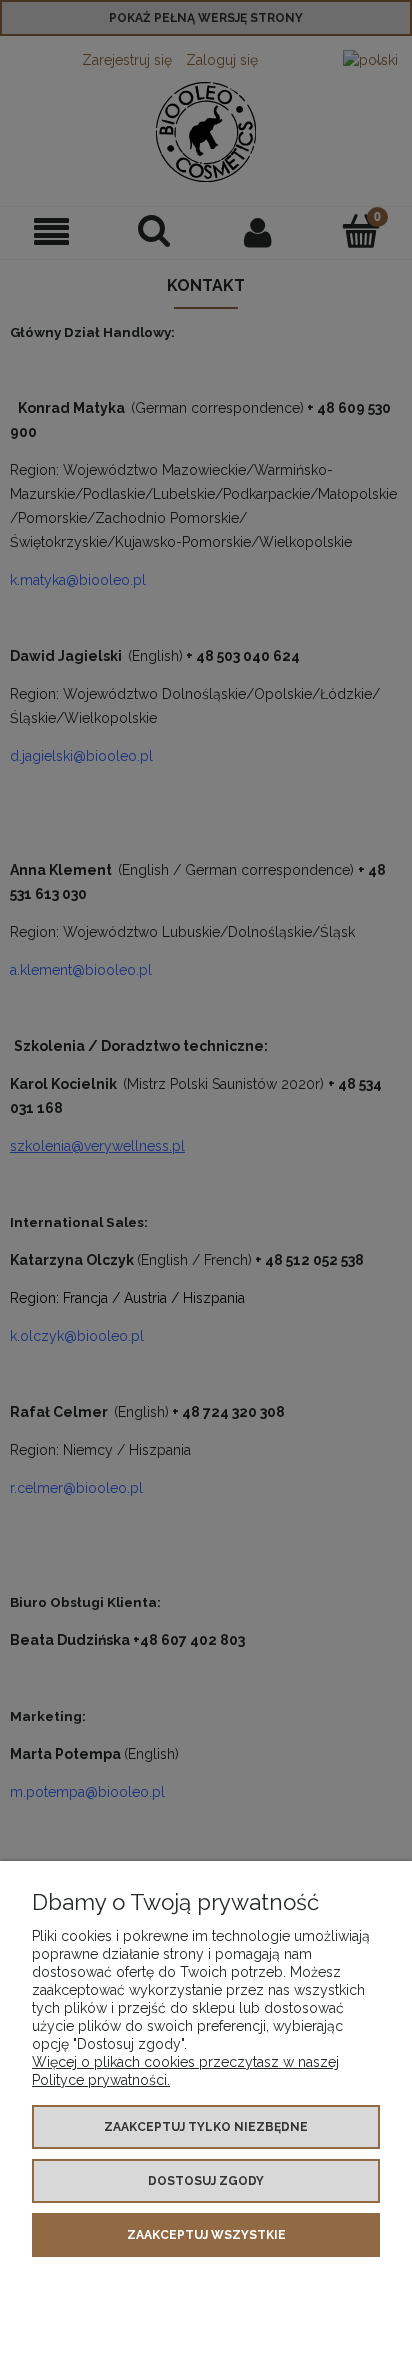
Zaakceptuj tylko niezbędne (206, 2127)
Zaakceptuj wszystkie (206, 2235)
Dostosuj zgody (206, 2181)
